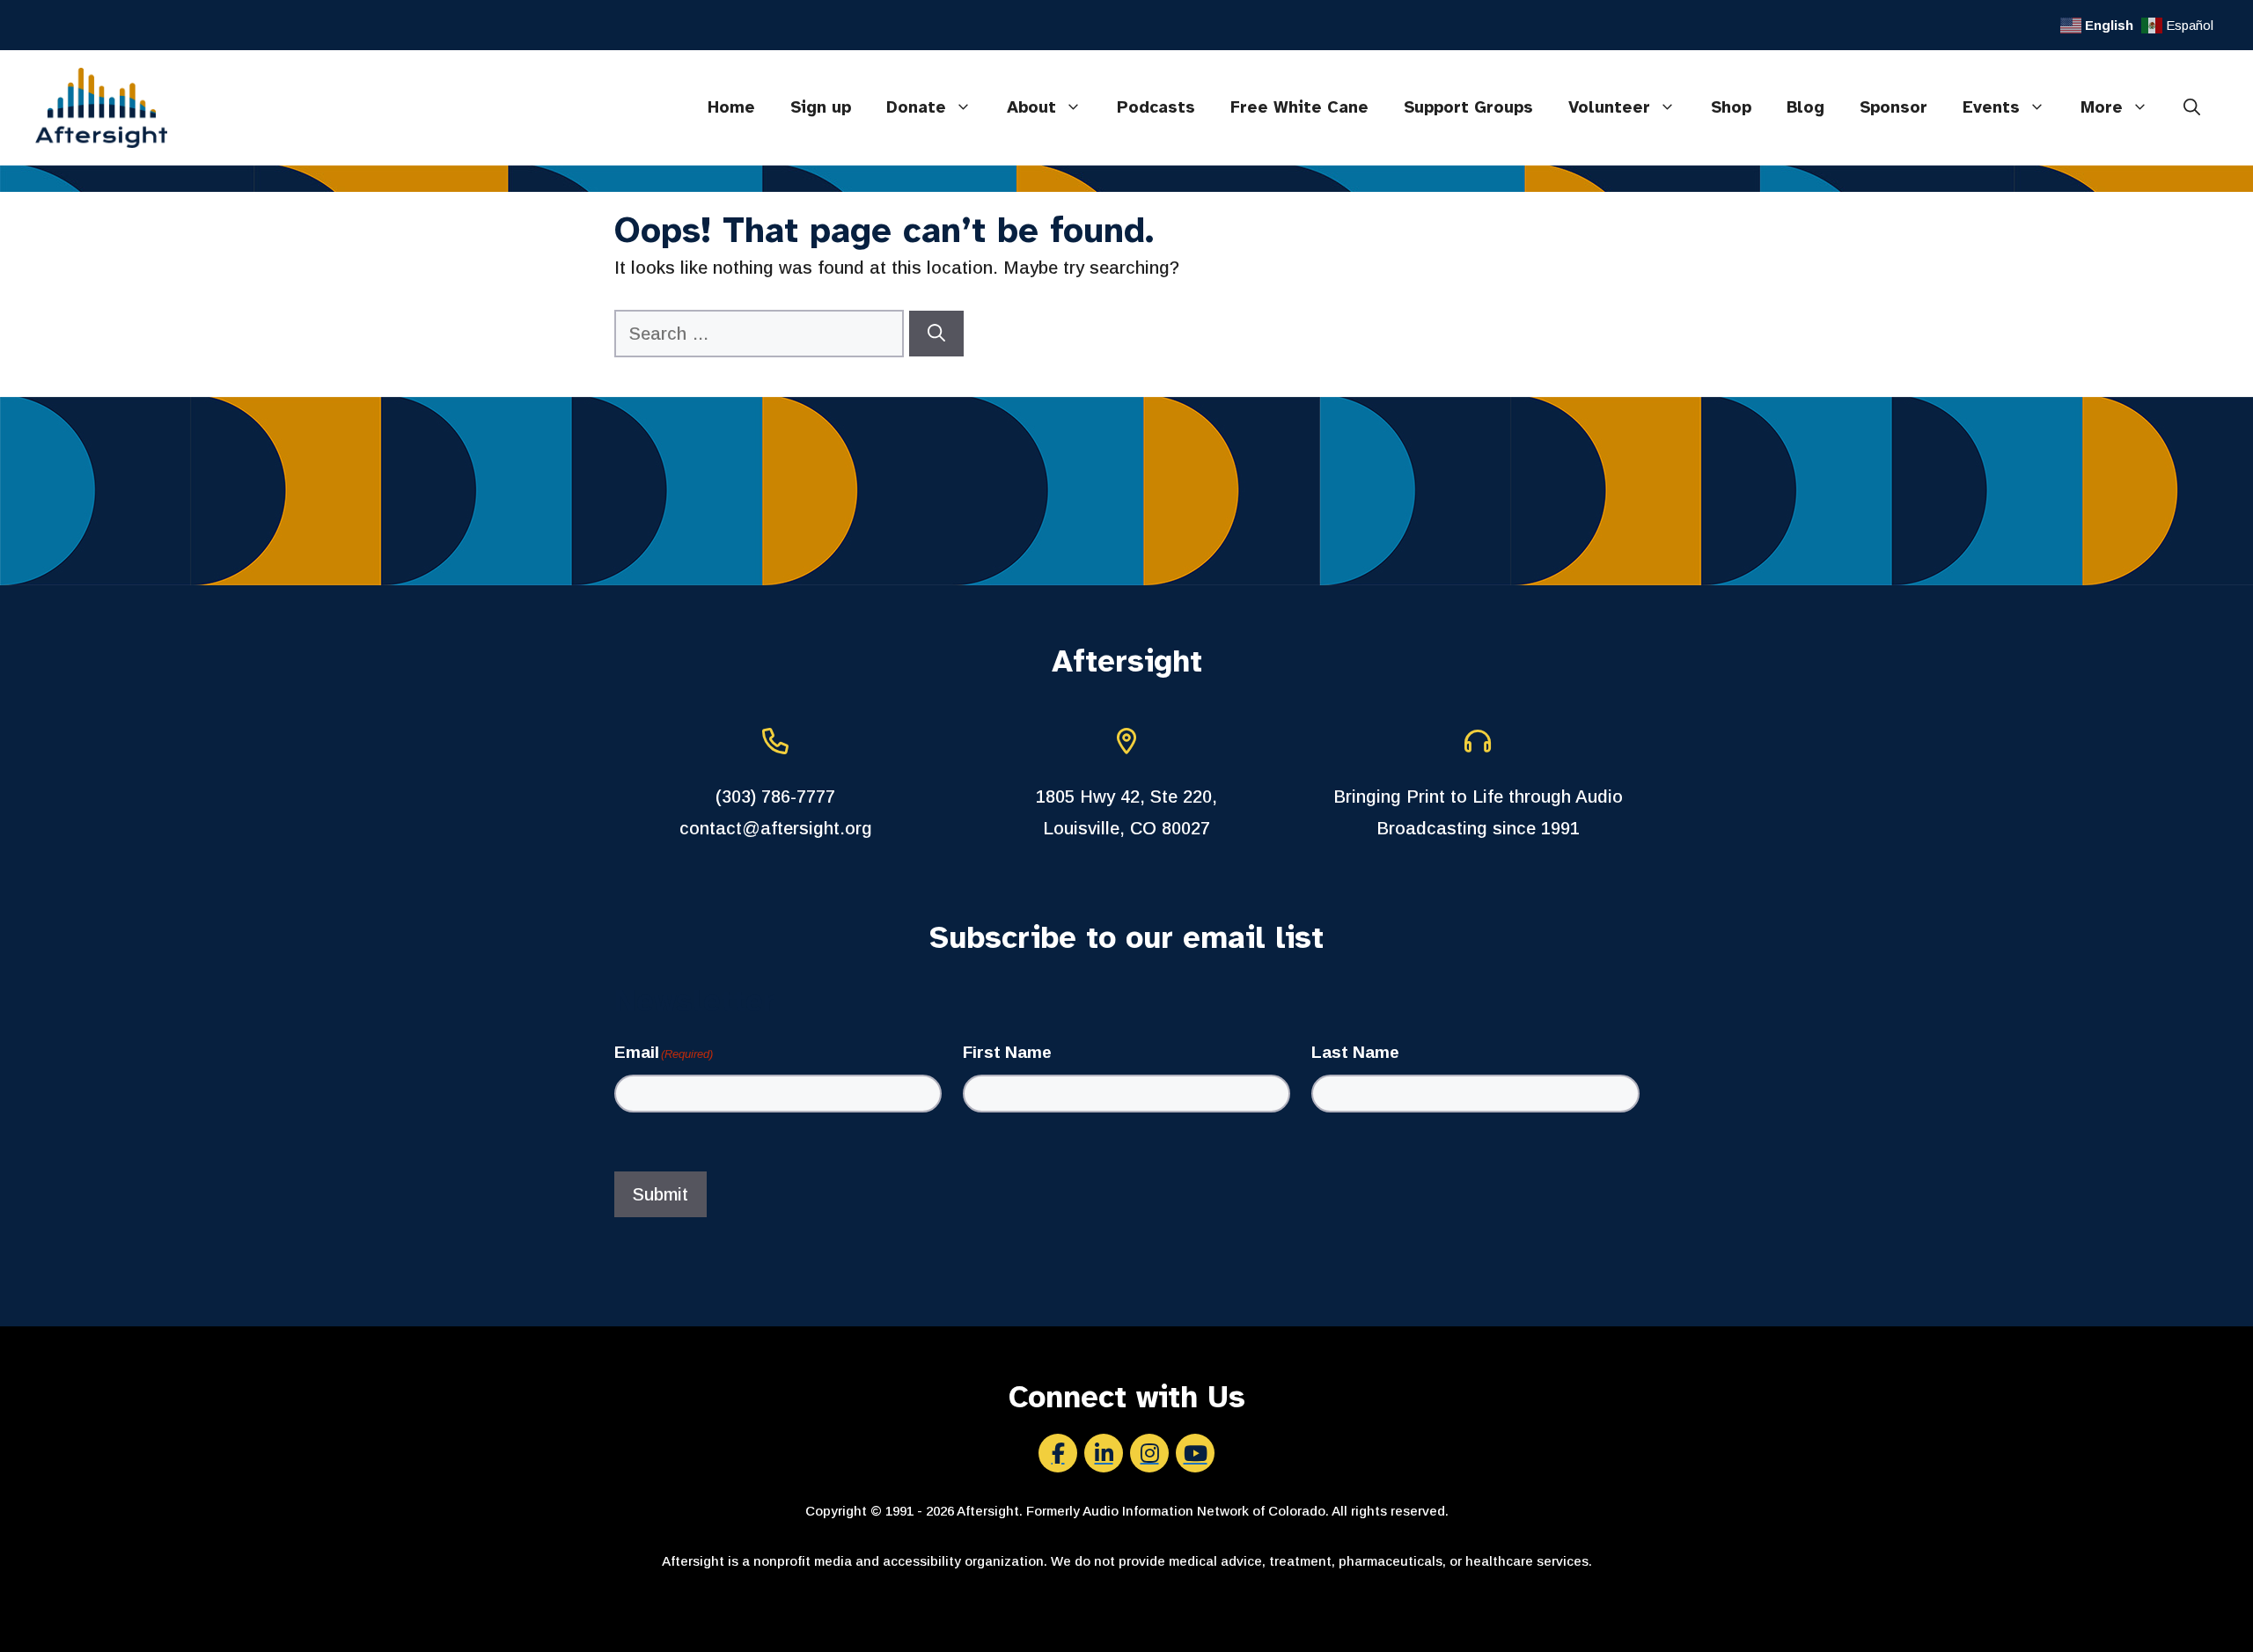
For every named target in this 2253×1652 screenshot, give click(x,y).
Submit (660, 1194)
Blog (1805, 107)
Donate (916, 107)
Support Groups (1468, 107)
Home (731, 107)
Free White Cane (1299, 107)
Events (1991, 107)
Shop (1731, 107)
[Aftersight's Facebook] (1058, 1453)
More (2102, 107)
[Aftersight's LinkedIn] (1104, 1453)
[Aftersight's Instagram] (1149, 1453)
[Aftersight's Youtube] (1195, 1453)
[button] (2192, 107)
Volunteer (1609, 107)
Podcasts (1156, 107)
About (1031, 107)
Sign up (821, 107)
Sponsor (1893, 107)
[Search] (936, 334)
